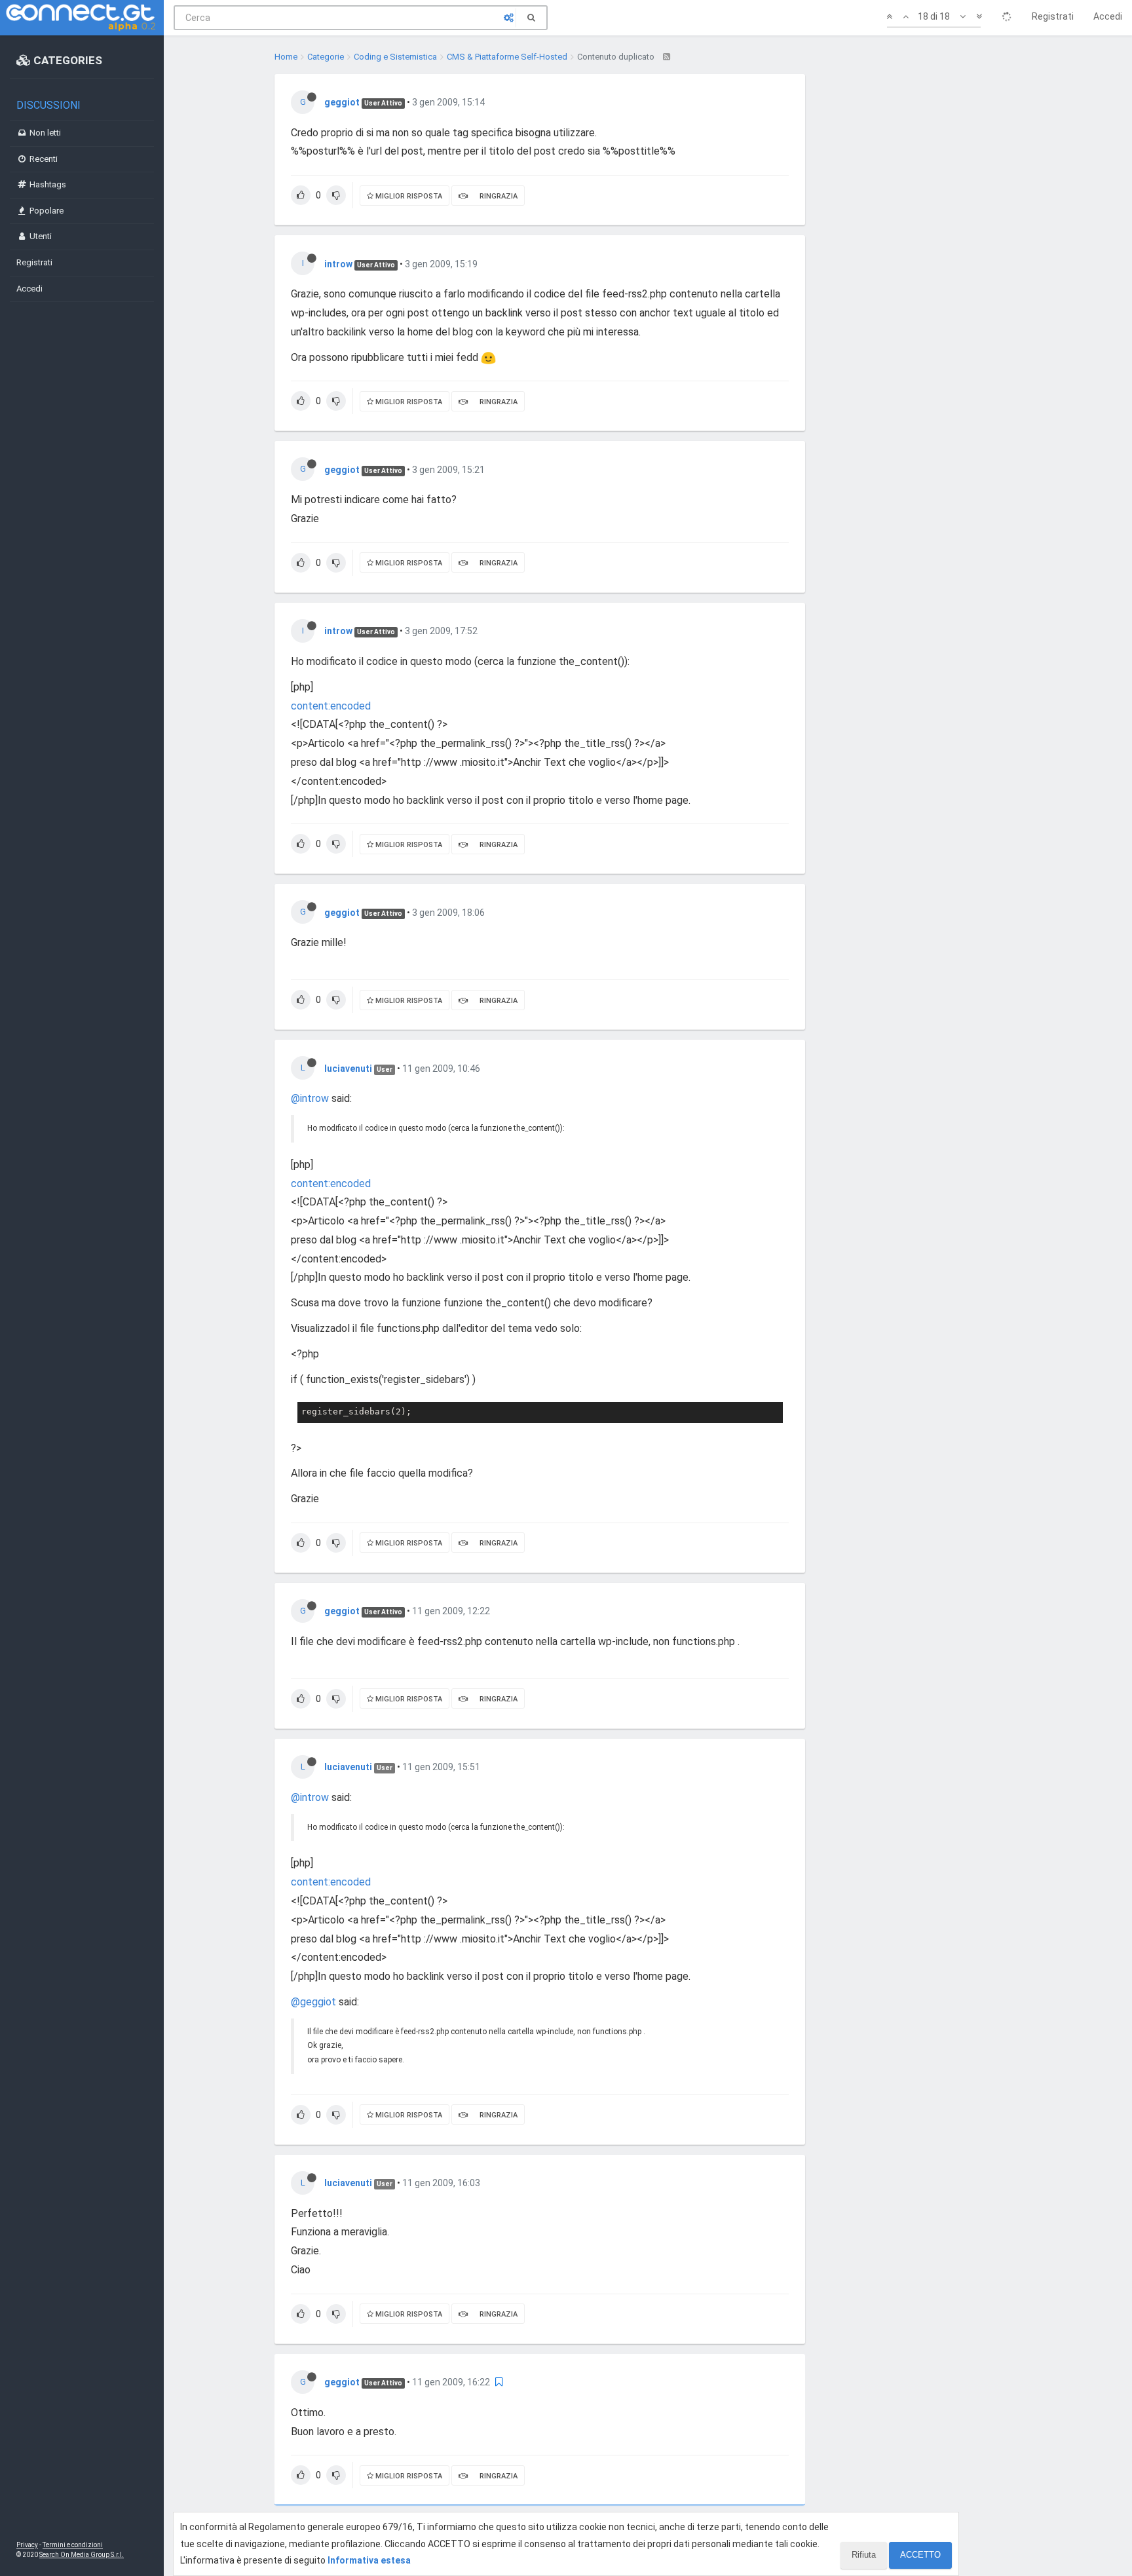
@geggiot (313, 2002)
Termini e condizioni (73, 2545)
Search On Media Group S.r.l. (82, 2555)
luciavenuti (348, 1069)
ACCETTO (920, 2555)
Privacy (27, 2545)
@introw (310, 1098)
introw (338, 264)
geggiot (342, 102)
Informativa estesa (369, 2560)
